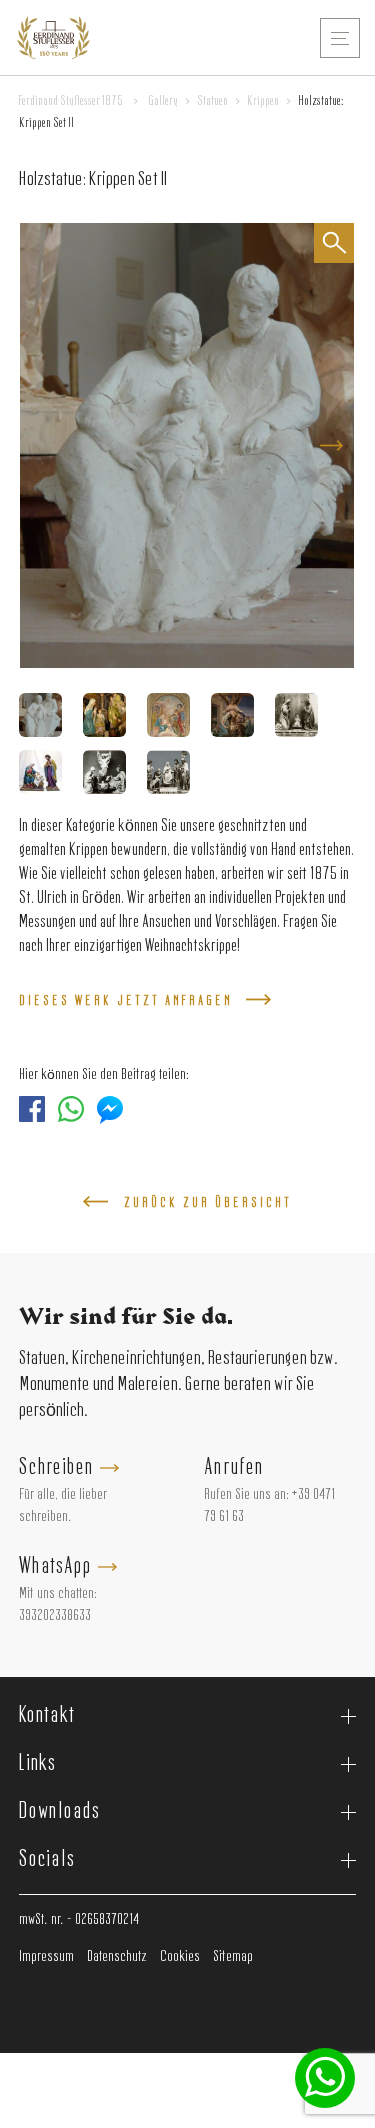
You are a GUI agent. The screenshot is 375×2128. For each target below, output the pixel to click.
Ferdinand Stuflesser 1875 (71, 101)
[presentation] (331, 445)
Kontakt (47, 1716)
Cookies (180, 1957)
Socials (47, 1860)
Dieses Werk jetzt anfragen (126, 1001)
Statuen (212, 101)
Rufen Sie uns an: (246, 1495)
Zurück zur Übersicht (208, 1203)
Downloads (59, 1812)
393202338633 (55, 1616)
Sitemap (233, 1957)
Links (38, 1764)
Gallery (163, 101)
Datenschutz (117, 1957)
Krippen (263, 101)
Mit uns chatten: (58, 1594)
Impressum (46, 1957)
